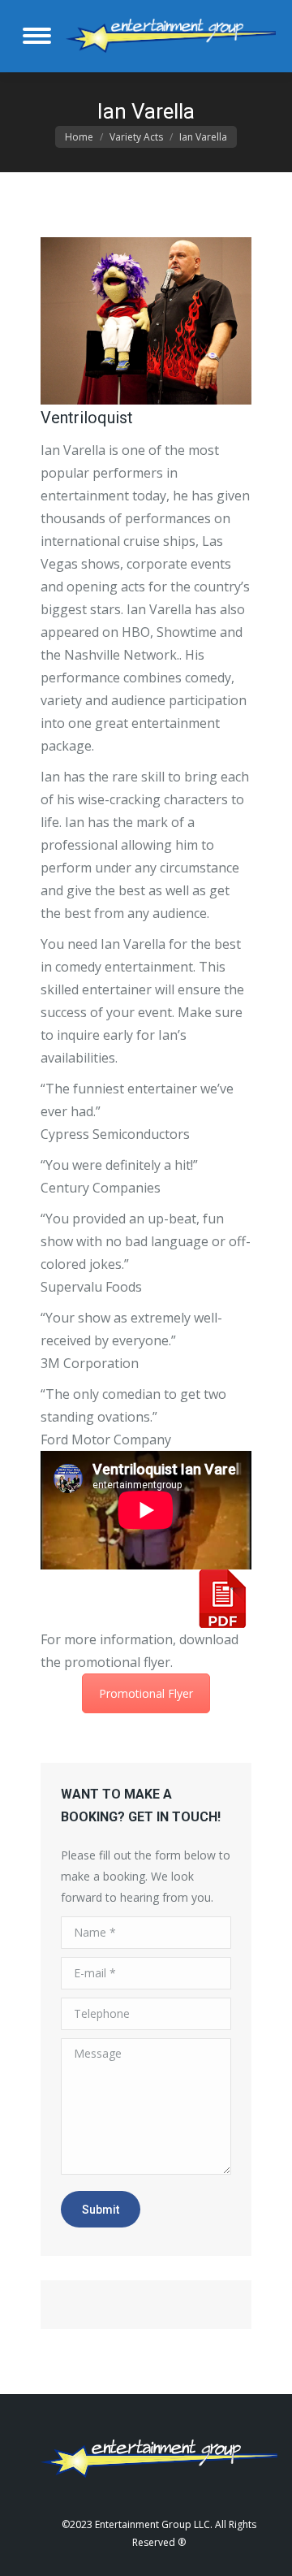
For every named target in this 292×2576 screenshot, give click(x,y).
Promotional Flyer (146, 1693)
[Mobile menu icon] (37, 36)
